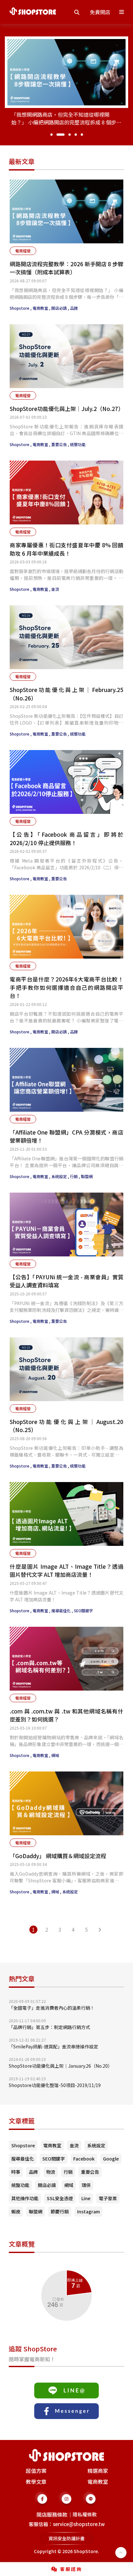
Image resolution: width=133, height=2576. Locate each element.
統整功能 (78, 444)
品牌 (74, 308)
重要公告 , (61, 444)
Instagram (88, 2211)
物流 (51, 2172)
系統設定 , (61, 1176)
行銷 (68, 2172)
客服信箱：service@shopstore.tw (67, 2524)
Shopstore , (21, 308)
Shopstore (23, 2145)
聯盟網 (87, 1176)
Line (86, 2198)
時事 (16, 2172)
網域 (55, 1755)
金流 (55, 589)
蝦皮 (16, 2211)
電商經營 (23, 251)
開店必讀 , (61, 308)
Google (111, 2159)
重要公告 (59, 878)
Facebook (84, 2159)
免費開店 (100, 12)
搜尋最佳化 (23, 2159)
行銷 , (76, 1176)
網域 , (57, 1892)
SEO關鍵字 (83, 1610)
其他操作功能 (25, 2198)
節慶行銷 (60, 2211)
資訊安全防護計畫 (66, 2538)
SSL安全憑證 (60, 2198)
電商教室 (52, 2145)
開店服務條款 (52, 2514)
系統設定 (70, 1892)
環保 (86, 2185)
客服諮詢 (71, 2569)
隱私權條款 (85, 2514)
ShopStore (86, 2551)
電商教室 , (42, 308)
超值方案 (36, 2471)
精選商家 (98, 2471)
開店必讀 (47, 2185)
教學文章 (36, 2482)
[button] (51, 135)
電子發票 (108, 2198)
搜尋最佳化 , (63, 1610)
